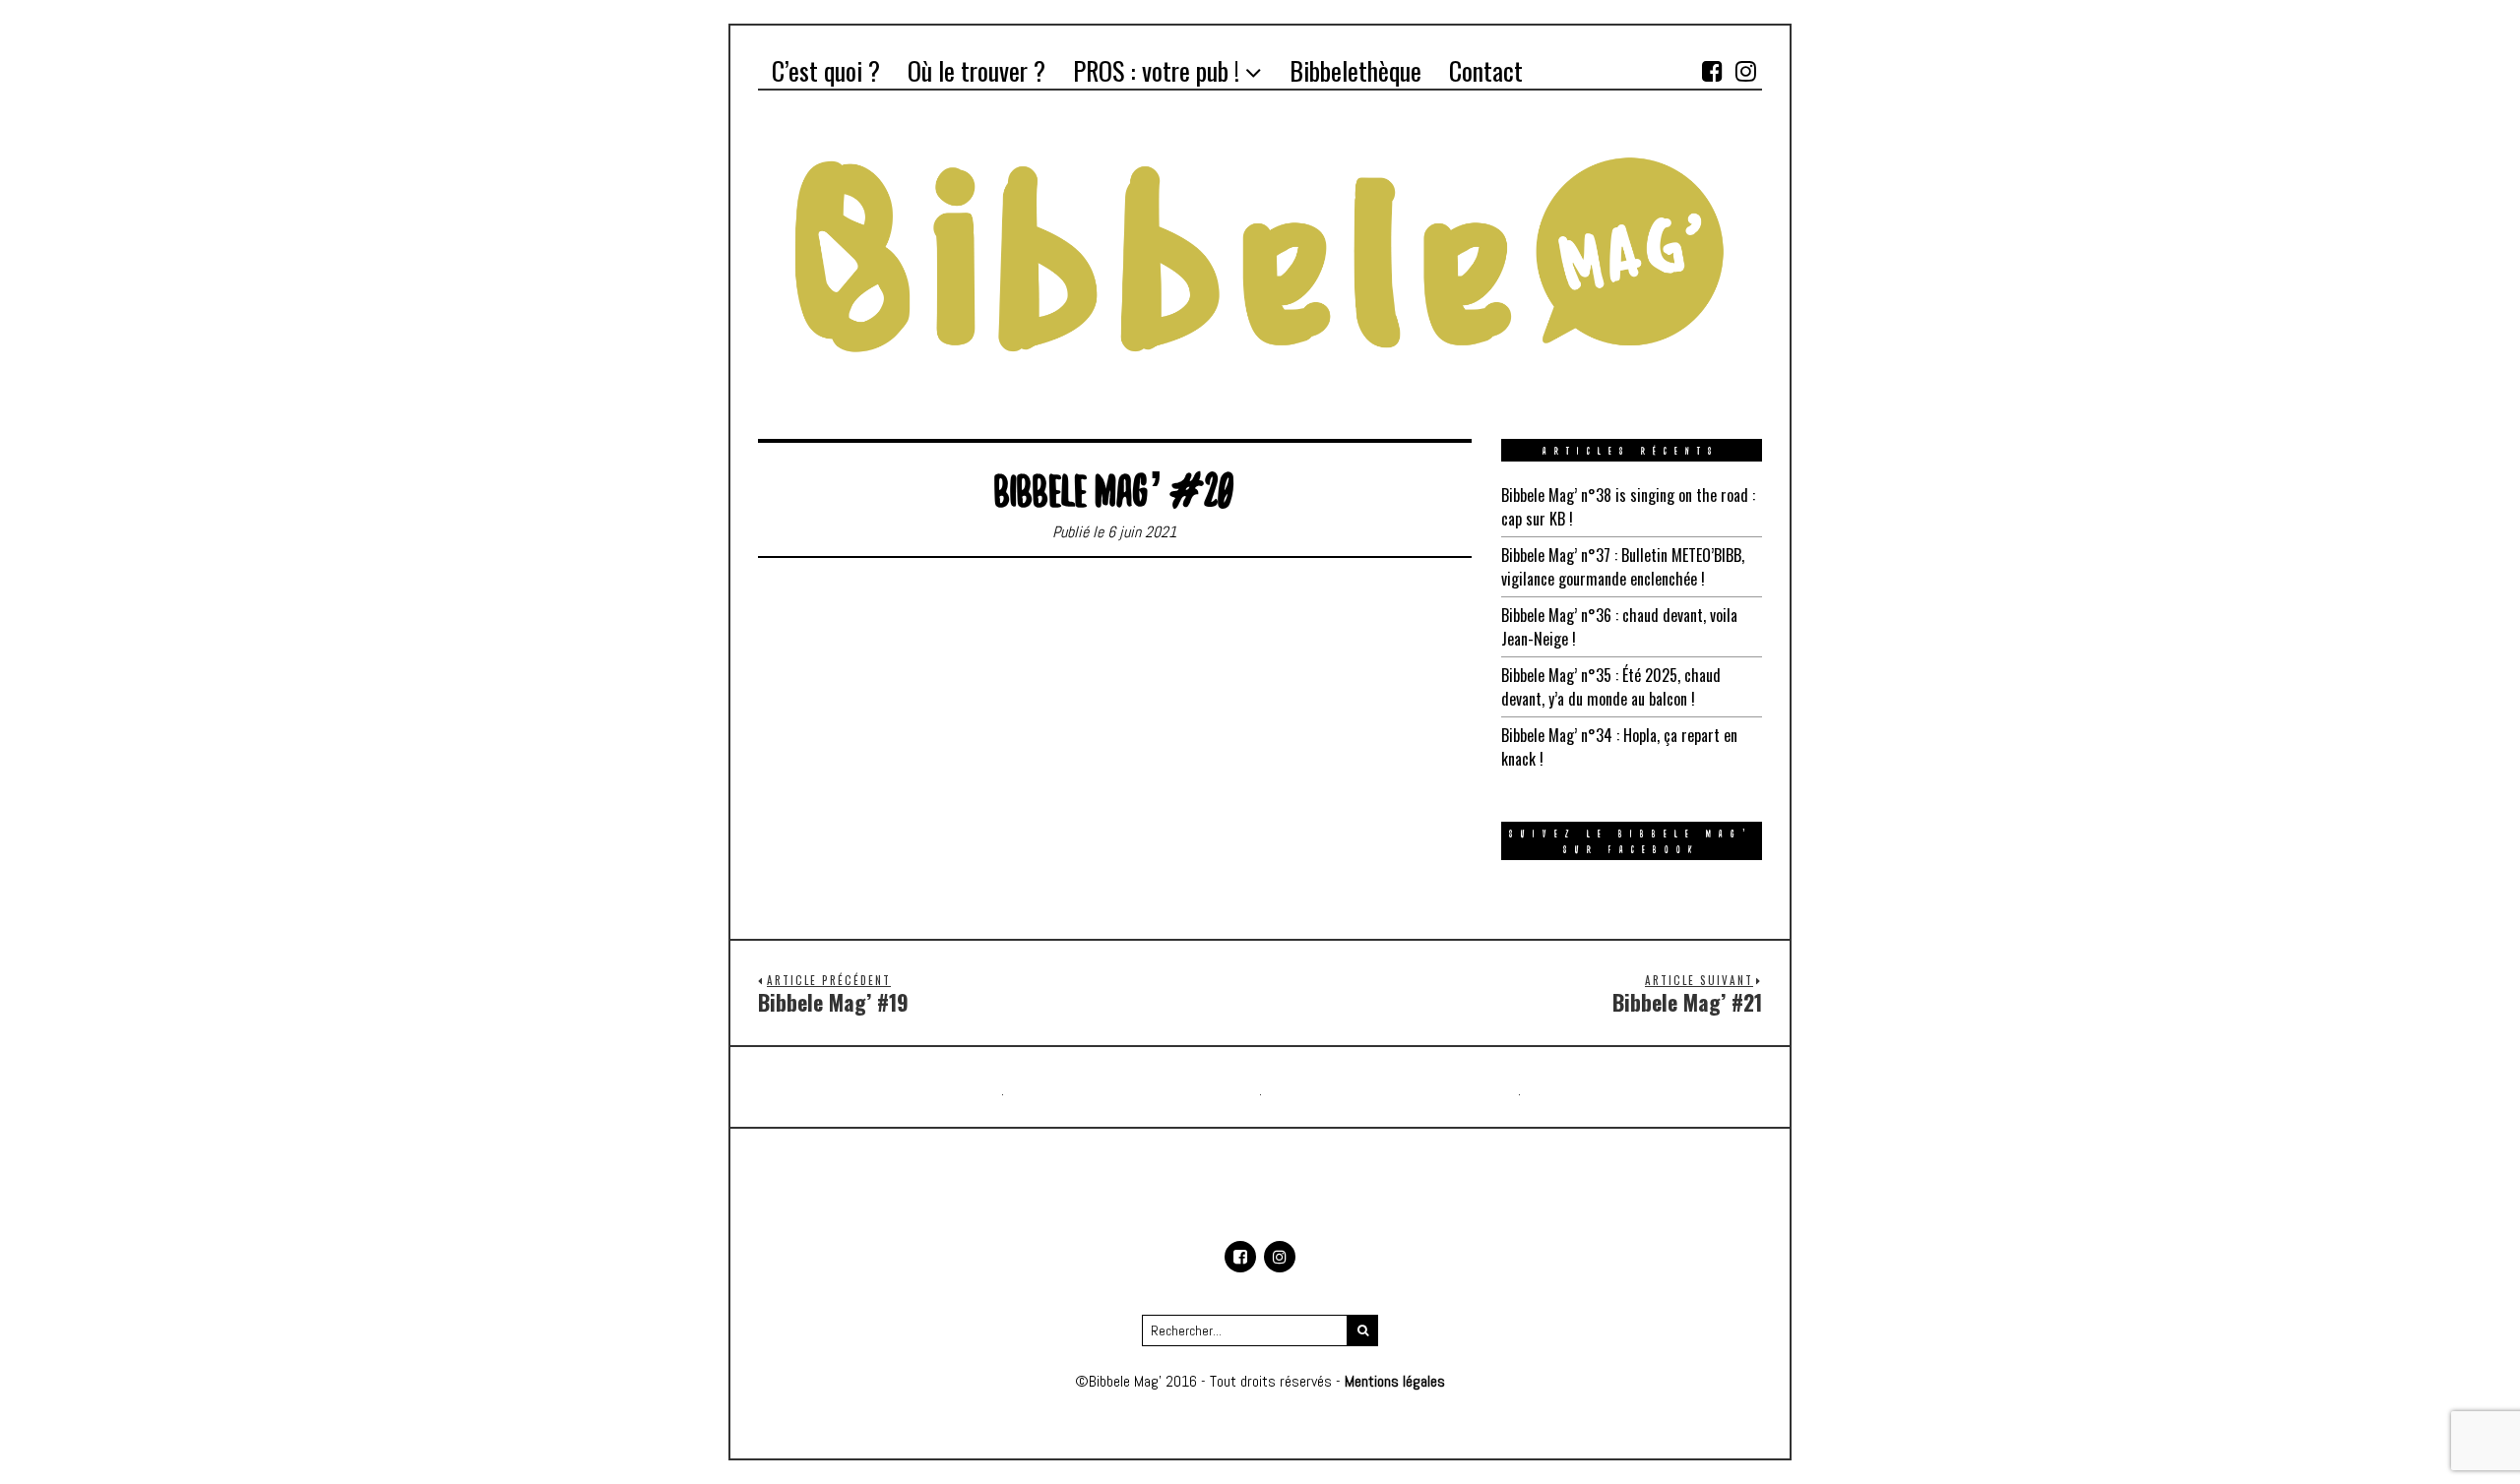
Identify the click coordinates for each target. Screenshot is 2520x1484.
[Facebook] (1712, 71)
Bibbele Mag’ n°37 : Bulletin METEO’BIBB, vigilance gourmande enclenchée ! (1623, 567)
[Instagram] (1745, 71)
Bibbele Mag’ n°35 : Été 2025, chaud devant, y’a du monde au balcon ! (1611, 687)
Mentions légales (1395, 1381)
